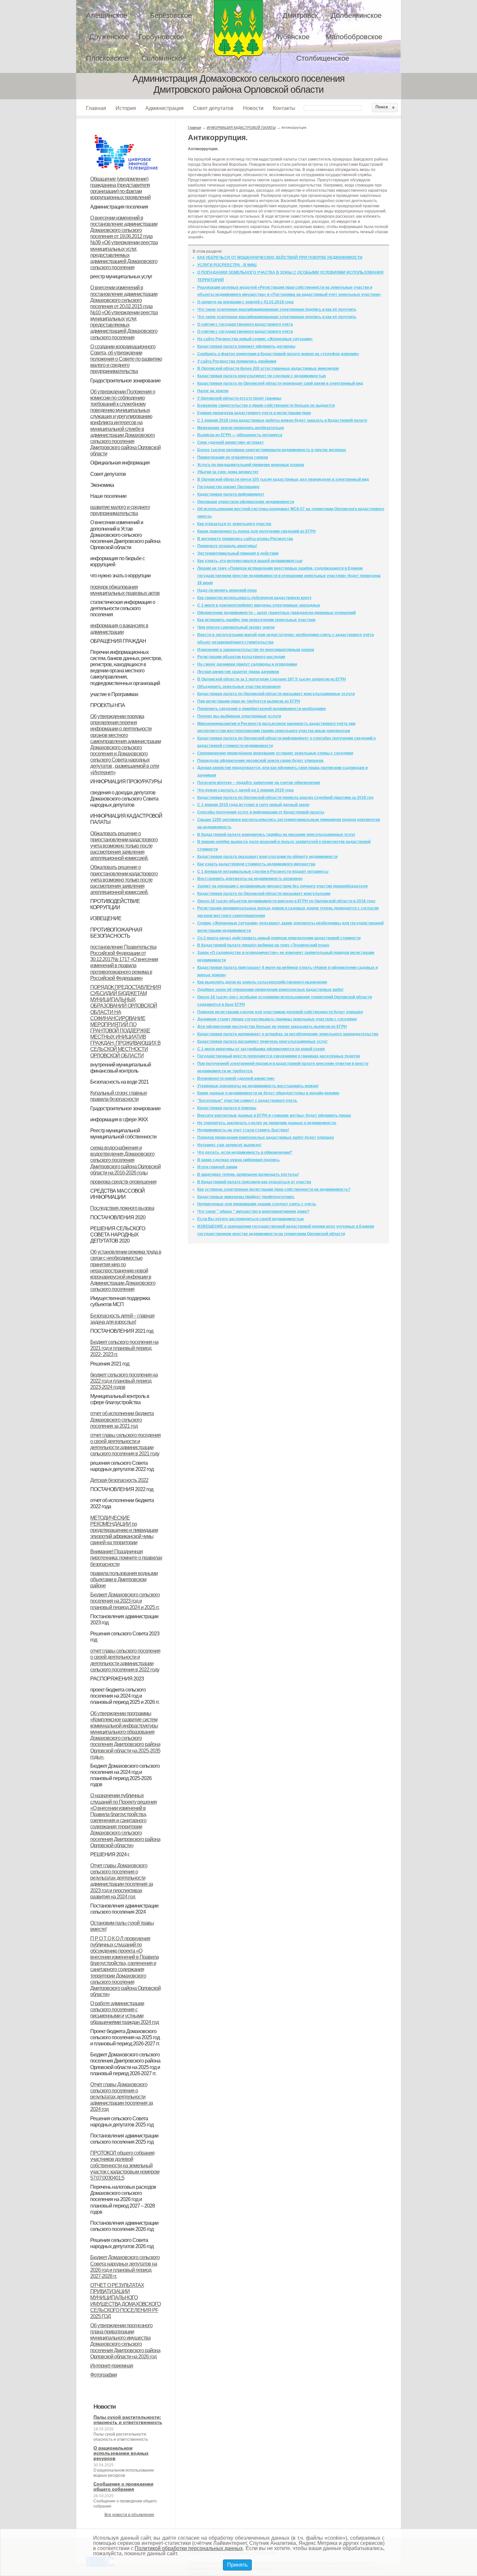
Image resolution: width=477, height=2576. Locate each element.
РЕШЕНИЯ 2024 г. (110, 1854)
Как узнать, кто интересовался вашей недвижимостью (250, 561)
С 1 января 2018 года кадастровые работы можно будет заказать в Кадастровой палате (282, 420)
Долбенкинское (356, 15)
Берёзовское (171, 15)
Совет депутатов (213, 108)
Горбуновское (161, 37)
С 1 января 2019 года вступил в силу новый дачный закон (253, 805)
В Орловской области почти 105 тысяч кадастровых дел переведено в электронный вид (283, 479)
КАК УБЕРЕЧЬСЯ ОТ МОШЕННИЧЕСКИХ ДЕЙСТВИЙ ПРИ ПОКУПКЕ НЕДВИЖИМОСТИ (280, 258)
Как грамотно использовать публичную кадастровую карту (254, 598)
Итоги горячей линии (217, 1167)
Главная (96, 108)
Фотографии (104, 2375)
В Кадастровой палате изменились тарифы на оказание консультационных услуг (276, 835)
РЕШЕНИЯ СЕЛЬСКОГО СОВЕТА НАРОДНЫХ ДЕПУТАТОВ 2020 (118, 1235)
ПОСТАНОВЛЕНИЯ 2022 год (122, 1489)
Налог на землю (213, 391)
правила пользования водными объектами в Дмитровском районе (124, 1579)
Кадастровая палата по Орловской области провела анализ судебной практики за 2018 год (285, 798)
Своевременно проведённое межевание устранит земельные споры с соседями (275, 753)
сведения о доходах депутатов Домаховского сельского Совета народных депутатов (124, 799)
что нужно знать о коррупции (120, 576)
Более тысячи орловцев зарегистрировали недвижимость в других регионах (272, 450)
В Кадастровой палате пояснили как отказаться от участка (254, 1182)
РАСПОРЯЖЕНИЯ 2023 (117, 1679)
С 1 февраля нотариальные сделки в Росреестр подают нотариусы (263, 872)
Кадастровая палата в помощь (227, 1108)
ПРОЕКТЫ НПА (108, 705)
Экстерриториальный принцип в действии (238, 553)
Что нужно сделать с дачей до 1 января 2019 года (245, 790)
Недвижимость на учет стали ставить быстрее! (243, 1130)
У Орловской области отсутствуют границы (239, 398)
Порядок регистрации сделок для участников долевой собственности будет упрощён (280, 1012)
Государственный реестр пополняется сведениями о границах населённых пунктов (279, 1056)
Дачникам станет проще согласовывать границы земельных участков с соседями (277, 1019)
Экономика (102, 485)
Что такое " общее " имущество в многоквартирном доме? (253, 1211)
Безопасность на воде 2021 (119, 1082)
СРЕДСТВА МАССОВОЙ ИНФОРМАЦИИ (117, 1194)
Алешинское (107, 15)
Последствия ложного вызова (122, 1208)
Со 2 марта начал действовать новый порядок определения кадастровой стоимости (279, 938)
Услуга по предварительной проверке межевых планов (251, 465)
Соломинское (164, 58)
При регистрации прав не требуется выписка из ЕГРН (249, 701)
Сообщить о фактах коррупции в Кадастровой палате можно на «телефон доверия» (278, 354)
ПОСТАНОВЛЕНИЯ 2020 (118, 1217)
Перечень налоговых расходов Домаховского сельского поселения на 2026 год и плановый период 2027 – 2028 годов (123, 2199)
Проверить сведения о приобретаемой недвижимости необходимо (262, 709)
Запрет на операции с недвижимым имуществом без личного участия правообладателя (282, 886)
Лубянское (292, 37)
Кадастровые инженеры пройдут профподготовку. (246, 1197)
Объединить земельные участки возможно (239, 687)
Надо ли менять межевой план (227, 590)
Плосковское (107, 58)
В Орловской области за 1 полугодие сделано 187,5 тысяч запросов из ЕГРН (272, 679)
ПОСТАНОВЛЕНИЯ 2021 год (122, 1331)
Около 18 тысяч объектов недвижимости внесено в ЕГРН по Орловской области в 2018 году (286, 901)
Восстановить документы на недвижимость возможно (250, 879)
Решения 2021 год (110, 1364)
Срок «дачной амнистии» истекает (231, 442)
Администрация (165, 108)
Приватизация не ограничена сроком (233, 457)
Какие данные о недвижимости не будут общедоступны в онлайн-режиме (268, 1093)
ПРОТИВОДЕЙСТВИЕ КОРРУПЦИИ (115, 904)
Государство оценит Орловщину (228, 487)
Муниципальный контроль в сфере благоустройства (120, 1399)
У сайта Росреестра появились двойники (237, 361)
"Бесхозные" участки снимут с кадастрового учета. (247, 1101)
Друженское (109, 37)
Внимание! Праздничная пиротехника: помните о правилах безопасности (126, 1558)
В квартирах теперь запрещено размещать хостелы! (248, 1174)
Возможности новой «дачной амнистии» (236, 1078)
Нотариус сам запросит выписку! (229, 1145)
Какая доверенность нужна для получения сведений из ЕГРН (257, 531)
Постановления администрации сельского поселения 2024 (124, 1909)
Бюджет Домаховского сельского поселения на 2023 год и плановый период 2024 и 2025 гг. (125, 1601)
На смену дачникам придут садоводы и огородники (247, 664)
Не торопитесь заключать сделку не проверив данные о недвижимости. (267, 1123)
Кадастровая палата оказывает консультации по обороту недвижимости (267, 857)
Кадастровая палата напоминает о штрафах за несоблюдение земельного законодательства (288, 1034)
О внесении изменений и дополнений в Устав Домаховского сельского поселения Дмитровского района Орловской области (125, 535)
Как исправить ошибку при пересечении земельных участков (256, 620)
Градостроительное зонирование (125, 381)
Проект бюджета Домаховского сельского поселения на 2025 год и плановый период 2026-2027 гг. (125, 2037)
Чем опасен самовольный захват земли (236, 627)
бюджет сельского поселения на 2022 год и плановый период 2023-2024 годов (124, 1381)
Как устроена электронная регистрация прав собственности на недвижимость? (274, 1189)
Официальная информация (120, 463)
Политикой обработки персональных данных (189, 2548)
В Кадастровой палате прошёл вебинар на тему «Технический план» (263, 945)
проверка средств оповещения (123, 1182)
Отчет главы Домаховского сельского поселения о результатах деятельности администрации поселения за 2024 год (122, 2097)
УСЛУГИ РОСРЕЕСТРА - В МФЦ (227, 265)
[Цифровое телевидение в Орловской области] (126, 134)
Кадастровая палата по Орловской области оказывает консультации (264, 894)
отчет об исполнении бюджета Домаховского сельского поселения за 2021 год (122, 1420)
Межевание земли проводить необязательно (241, 428)
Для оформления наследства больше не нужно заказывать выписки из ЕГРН (272, 1027)
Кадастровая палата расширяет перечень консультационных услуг (263, 1041)
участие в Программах (114, 694)
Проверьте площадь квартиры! (227, 546)
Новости (253, 108)
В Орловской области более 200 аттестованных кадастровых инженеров (268, 368)
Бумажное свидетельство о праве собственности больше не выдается (266, 405)
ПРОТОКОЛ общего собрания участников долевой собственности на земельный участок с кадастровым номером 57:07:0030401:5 (125, 2165)
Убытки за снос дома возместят (228, 472)
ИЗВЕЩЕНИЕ (106, 918)
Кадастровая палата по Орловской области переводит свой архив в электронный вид (280, 383)
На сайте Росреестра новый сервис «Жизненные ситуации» (255, 339)
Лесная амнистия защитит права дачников (238, 672)
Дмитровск (300, 15)
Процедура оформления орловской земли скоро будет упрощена (260, 761)
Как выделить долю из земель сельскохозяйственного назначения (262, 982)
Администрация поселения (119, 207)
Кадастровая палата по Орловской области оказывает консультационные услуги (276, 694)
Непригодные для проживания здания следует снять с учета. (257, 1204)
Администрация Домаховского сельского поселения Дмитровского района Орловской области (238, 30)
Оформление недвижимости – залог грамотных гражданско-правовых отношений (276, 613)
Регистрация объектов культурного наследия (241, 657)
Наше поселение (108, 496)
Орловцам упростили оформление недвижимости (246, 502)
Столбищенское (323, 58)
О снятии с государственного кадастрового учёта (245, 324)
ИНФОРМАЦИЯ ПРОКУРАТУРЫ (126, 782)
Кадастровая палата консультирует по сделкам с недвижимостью (262, 376)
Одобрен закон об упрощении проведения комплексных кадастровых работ (270, 990)
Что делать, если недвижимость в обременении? (245, 1152)
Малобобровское (354, 37)
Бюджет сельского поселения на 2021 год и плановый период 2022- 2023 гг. (124, 1348)
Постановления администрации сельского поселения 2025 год (124, 2139)
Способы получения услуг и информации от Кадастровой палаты (261, 812)
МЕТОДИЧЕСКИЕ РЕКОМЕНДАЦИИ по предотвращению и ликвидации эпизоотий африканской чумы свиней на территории (124, 1530)
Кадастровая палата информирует (231, 494)
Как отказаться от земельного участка (234, 524)
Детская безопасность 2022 (119, 1480)
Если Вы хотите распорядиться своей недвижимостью (251, 1219)
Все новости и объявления (129, 2515)
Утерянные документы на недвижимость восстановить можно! (258, 1086)
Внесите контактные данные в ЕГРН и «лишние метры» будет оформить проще (274, 1115)
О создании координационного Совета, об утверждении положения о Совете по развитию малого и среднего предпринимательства (126, 359)
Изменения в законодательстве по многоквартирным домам (256, 650)
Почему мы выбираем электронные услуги (239, 716)
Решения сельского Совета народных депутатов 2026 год (122, 2243)
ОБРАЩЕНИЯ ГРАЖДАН (118, 641)
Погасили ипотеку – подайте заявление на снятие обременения (259, 783)
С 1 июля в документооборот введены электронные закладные (259, 605)
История (126, 108)
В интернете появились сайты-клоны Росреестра (245, 539)
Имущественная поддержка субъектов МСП (120, 1301)
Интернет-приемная (112, 2366)
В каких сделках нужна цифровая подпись (238, 1160)
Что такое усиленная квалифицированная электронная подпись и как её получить (277, 309)
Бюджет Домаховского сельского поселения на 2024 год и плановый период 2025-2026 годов (125, 1775)
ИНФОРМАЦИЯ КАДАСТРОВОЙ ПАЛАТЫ (241, 127)
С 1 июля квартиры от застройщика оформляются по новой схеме (261, 1049)
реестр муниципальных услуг (121, 277)
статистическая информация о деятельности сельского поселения (123, 608)
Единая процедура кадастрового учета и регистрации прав (254, 413)
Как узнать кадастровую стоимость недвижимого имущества (256, 864)
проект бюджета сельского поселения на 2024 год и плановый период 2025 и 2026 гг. (125, 1696)
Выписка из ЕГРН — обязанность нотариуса (240, 435)
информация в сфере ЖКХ (119, 1119)
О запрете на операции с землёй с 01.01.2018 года (245, 302)
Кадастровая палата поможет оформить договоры (246, 346)
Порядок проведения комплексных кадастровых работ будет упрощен (266, 1138)
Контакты (284, 108)
